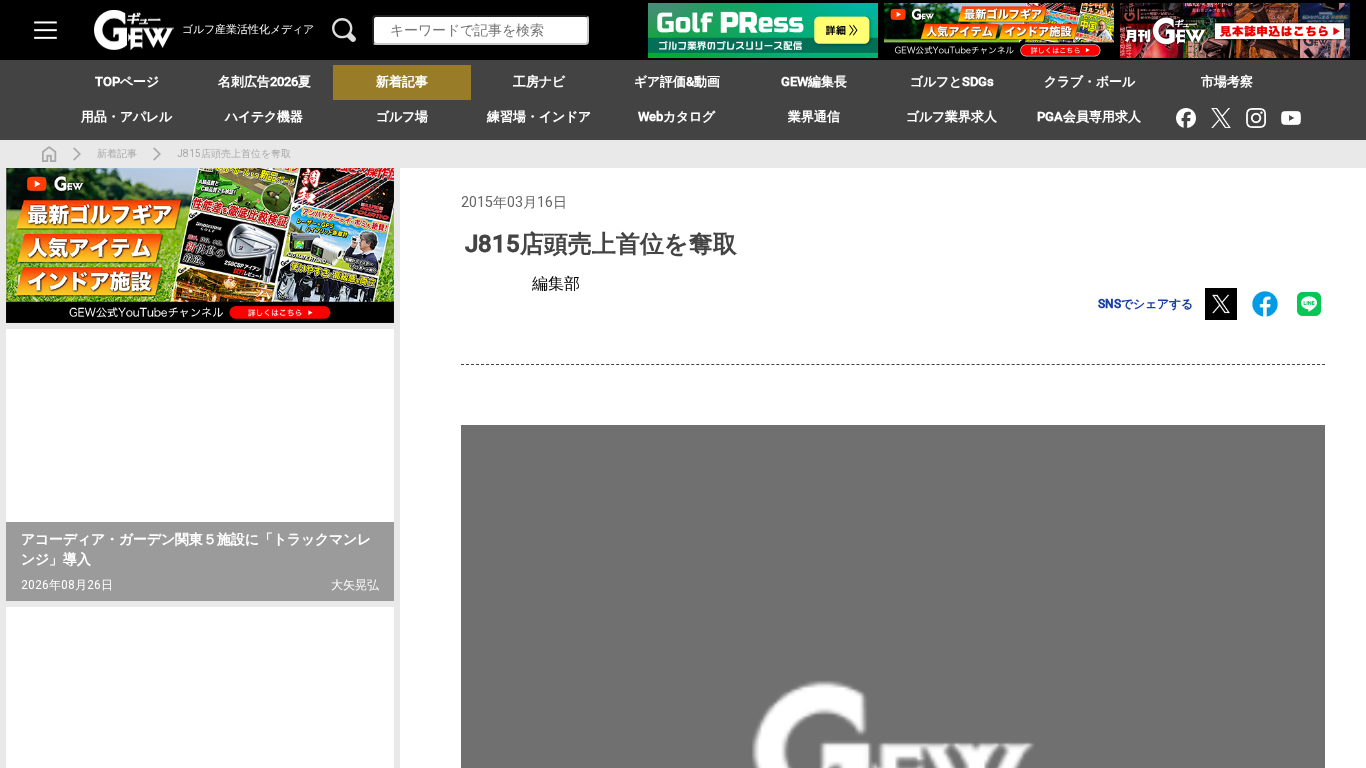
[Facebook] (1185, 117)
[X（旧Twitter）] (1220, 117)
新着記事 (117, 153)
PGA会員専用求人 (1089, 116)
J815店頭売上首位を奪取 (234, 153)
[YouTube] (1290, 117)
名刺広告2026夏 (264, 81)
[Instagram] (1255, 117)
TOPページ (127, 81)
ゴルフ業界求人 (951, 116)
